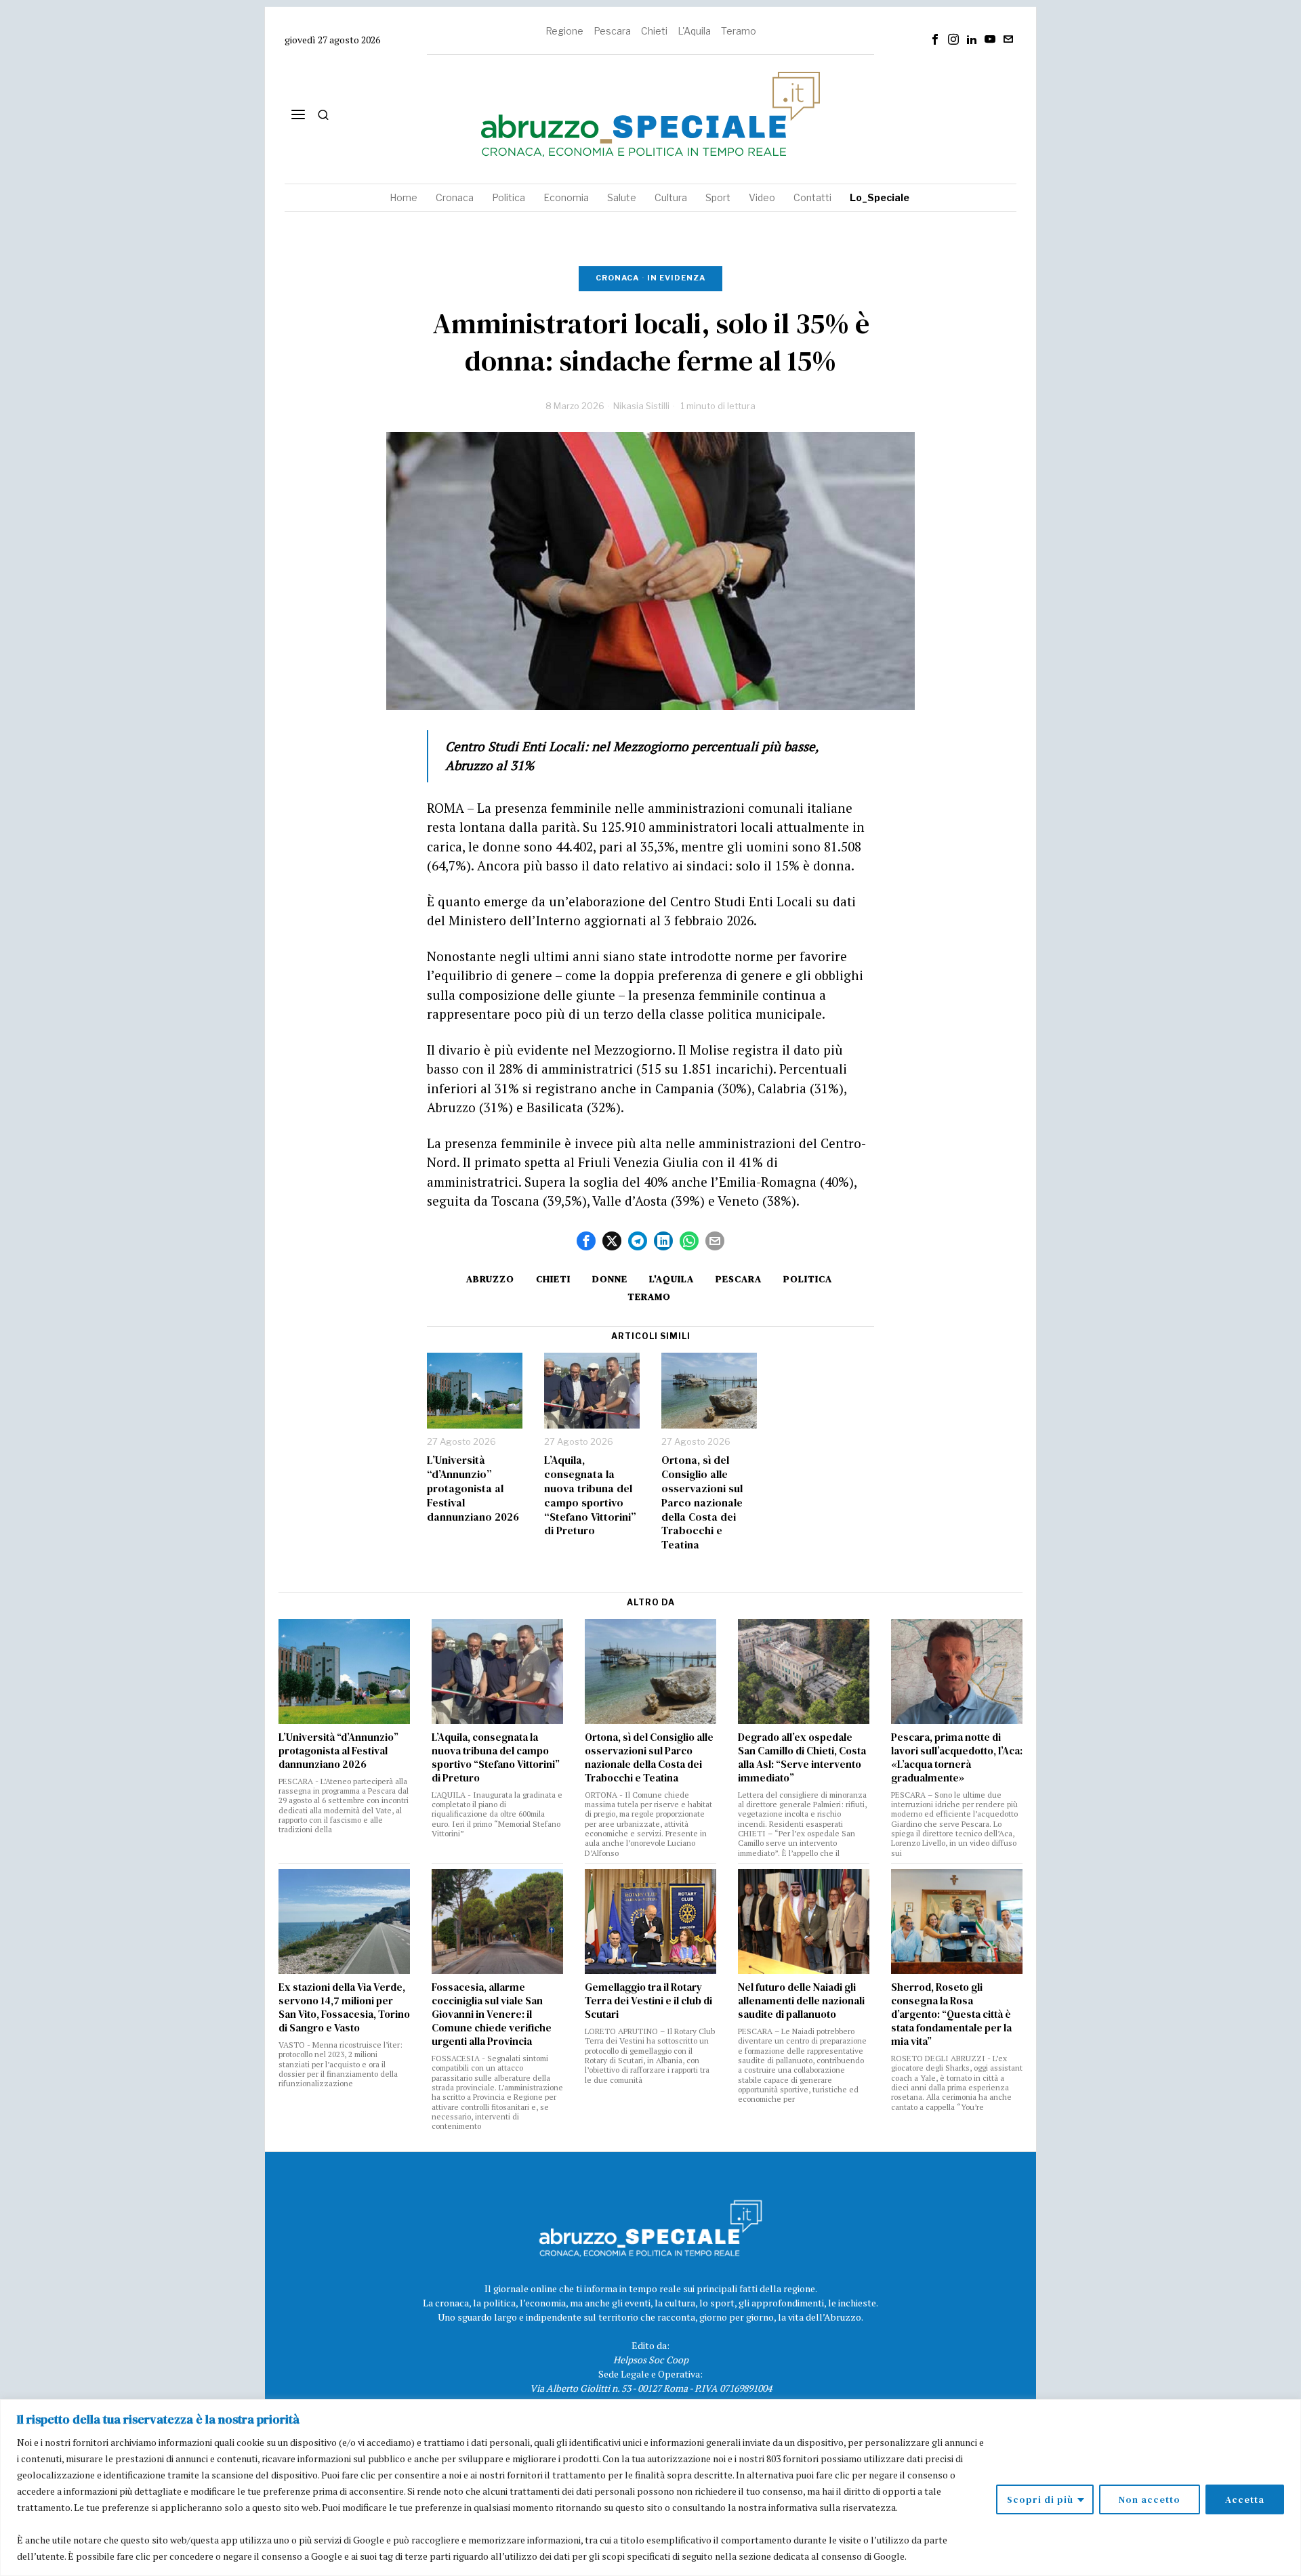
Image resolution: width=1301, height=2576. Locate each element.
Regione (564, 31)
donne (610, 1279)
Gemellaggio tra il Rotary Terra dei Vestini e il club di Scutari (648, 2001)
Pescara (612, 31)
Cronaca (617, 278)
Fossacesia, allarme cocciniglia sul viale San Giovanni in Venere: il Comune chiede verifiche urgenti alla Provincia (492, 2014)
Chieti (654, 31)
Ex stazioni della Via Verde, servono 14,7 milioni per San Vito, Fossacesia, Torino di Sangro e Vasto (344, 2008)
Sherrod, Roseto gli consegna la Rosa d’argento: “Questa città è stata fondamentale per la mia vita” (951, 2014)
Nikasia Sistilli (641, 406)
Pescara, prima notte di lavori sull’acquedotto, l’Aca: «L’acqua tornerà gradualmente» (957, 1758)
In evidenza (676, 278)
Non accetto (1150, 2499)
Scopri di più (1040, 2499)
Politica (808, 1279)
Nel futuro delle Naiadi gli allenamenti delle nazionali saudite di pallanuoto (801, 2001)
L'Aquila (694, 31)
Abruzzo (490, 1279)
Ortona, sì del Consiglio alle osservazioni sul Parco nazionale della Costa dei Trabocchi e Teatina (702, 1502)
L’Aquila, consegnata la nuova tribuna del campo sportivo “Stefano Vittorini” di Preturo (590, 1495)
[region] (650, 2488)
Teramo (739, 31)
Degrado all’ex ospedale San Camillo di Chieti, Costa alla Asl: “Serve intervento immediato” (802, 1758)
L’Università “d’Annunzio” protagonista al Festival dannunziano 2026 (473, 1488)
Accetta (1245, 2499)
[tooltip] (935, 39)
